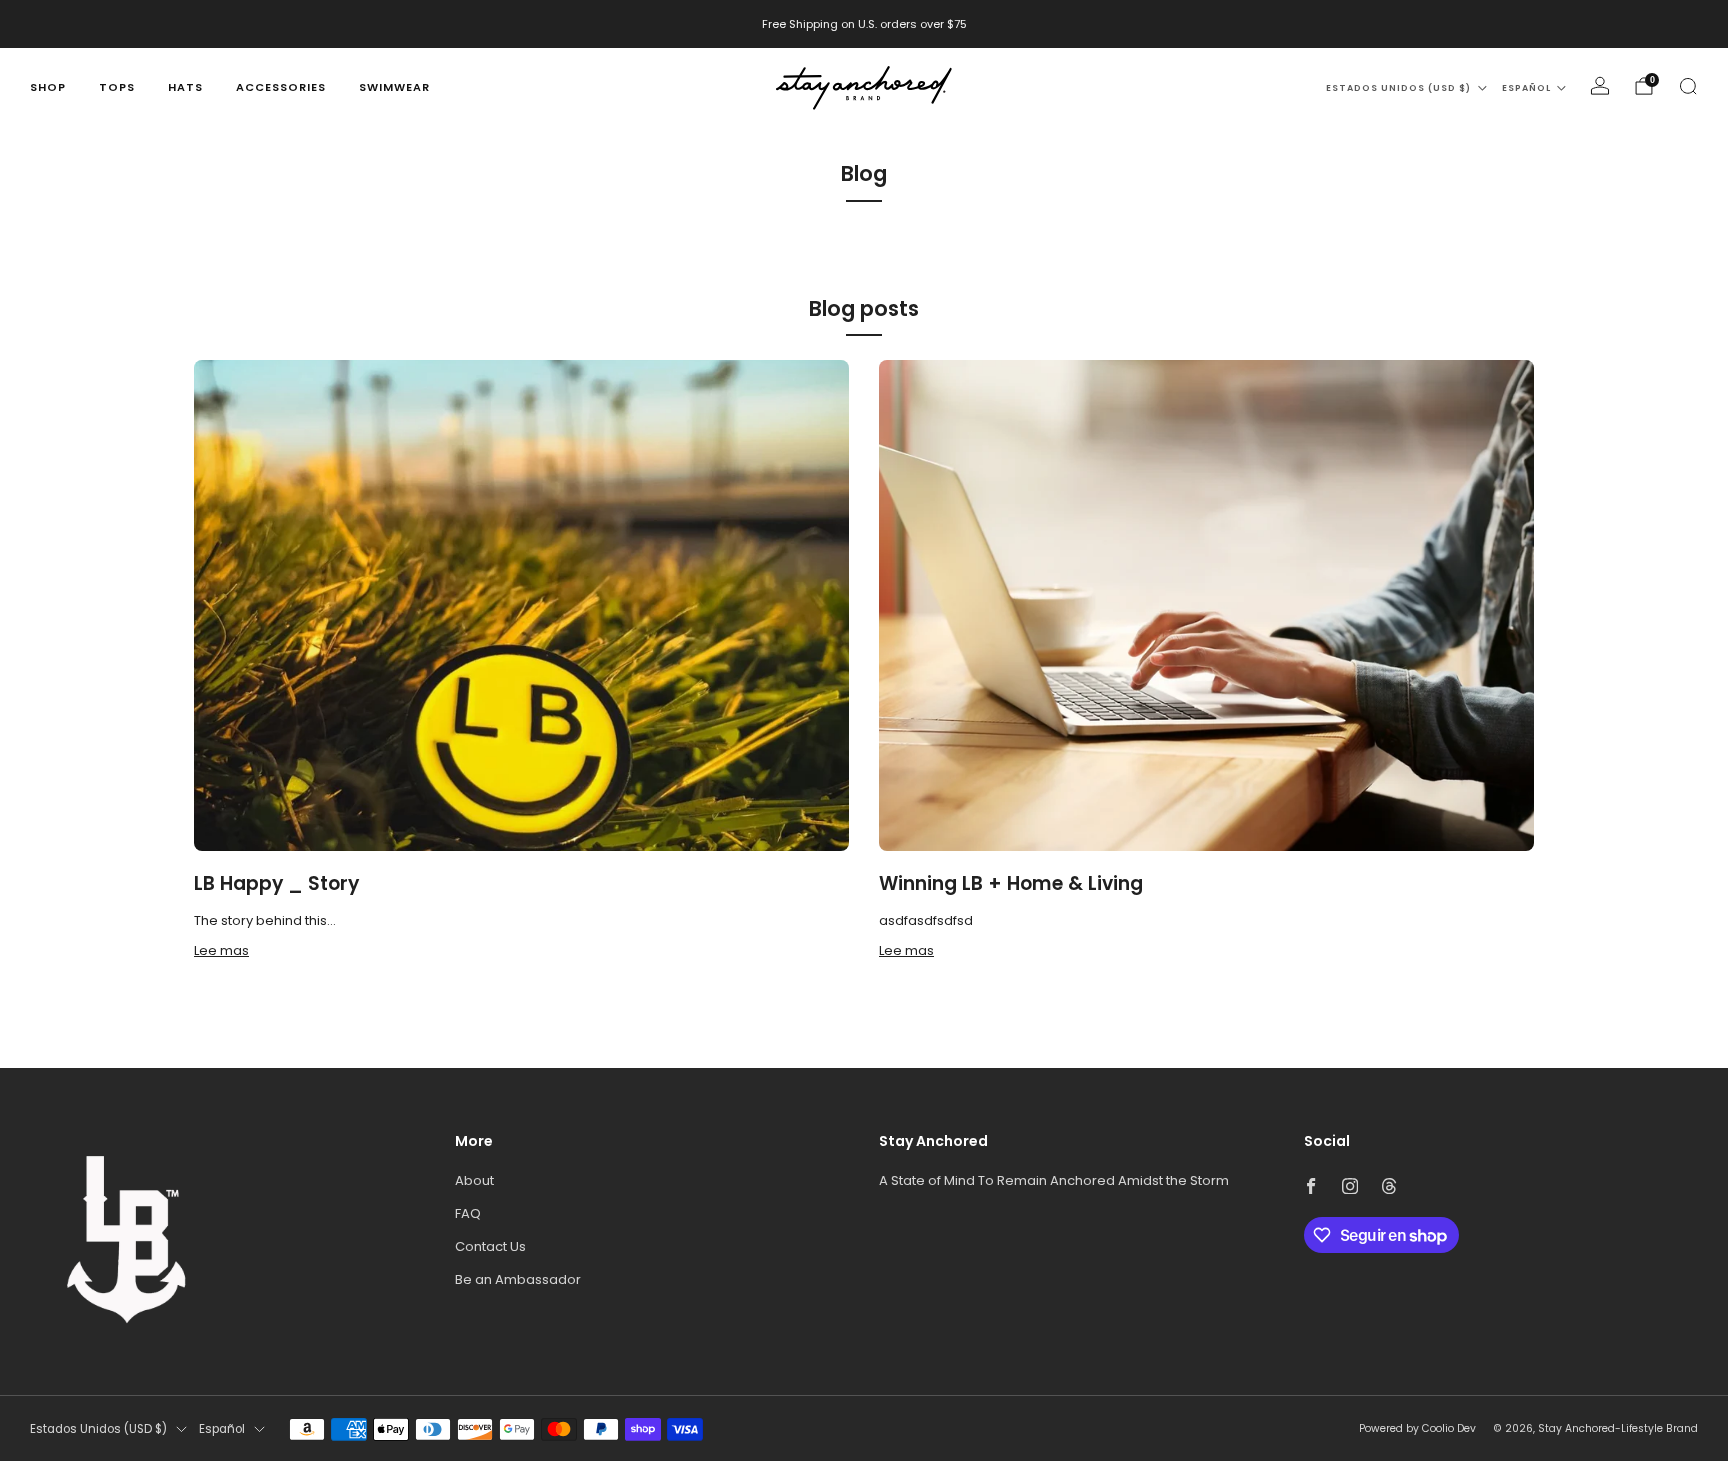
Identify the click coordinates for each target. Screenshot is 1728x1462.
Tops (117, 87)
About (474, 1180)
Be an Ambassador (518, 1279)
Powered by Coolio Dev (1417, 1428)
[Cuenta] (1600, 86)
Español (1526, 88)
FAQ (468, 1213)
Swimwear (394, 87)
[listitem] (864, 24)
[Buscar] (1688, 86)
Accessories (281, 87)
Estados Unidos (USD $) (1398, 88)
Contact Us (490, 1246)
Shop (48, 87)
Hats (185, 87)
